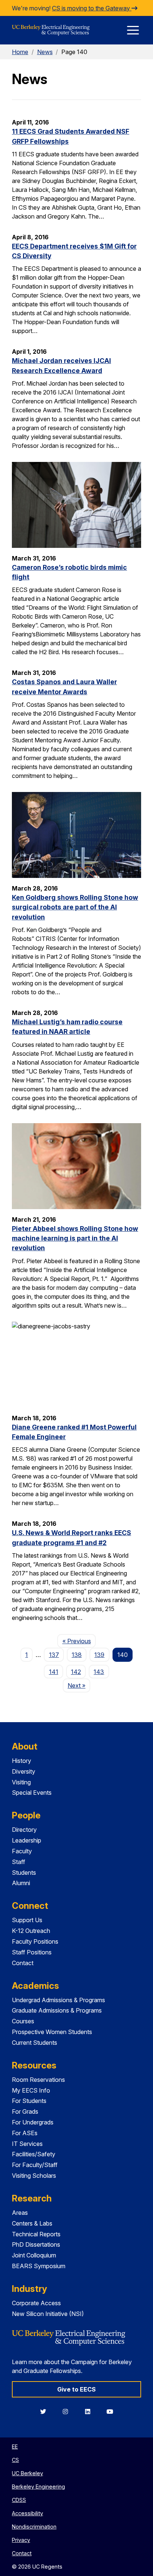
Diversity (24, 1771)
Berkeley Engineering (38, 2487)
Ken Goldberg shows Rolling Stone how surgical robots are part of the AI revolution (75, 907)
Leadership (27, 1840)
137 (54, 1655)
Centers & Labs (32, 2223)
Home (20, 52)
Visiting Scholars (34, 2176)
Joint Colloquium (34, 2255)
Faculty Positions (35, 1941)
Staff (19, 1862)
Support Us (27, 1920)
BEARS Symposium (39, 2266)
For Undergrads (33, 2122)
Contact (23, 1963)
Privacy (21, 2540)
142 (76, 1672)
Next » (79, 1685)
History (22, 1761)
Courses (23, 2021)
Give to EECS (76, 2389)
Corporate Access (36, 2303)
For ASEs (25, 2133)
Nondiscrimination (34, 2527)
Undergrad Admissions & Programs (58, 2000)
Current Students (35, 2043)
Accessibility (27, 2513)
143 (99, 1672)
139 (99, 1655)
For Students (29, 2101)
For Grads (25, 2111)
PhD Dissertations (36, 2244)
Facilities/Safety (34, 2154)
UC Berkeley (27, 2473)
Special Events (32, 1793)
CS (15, 2460)
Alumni (21, 1883)
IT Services (27, 2144)
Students (24, 1873)
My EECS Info (31, 2090)
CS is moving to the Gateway (92, 8)
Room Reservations (38, 2080)
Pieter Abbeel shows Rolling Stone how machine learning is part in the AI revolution (75, 1238)
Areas (20, 2213)
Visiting (21, 1782)
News (45, 52)
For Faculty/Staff (35, 2165)
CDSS (19, 2500)
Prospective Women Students (52, 2032)
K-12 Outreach (31, 1931)
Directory (24, 1830)
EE (15, 2447)
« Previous (79, 1641)
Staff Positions (32, 1952)
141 (54, 1672)
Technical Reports (36, 2234)
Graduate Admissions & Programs (57, 2010)
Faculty (22, 1851)
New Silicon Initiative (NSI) (48, 2314)
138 (77, 1655)
